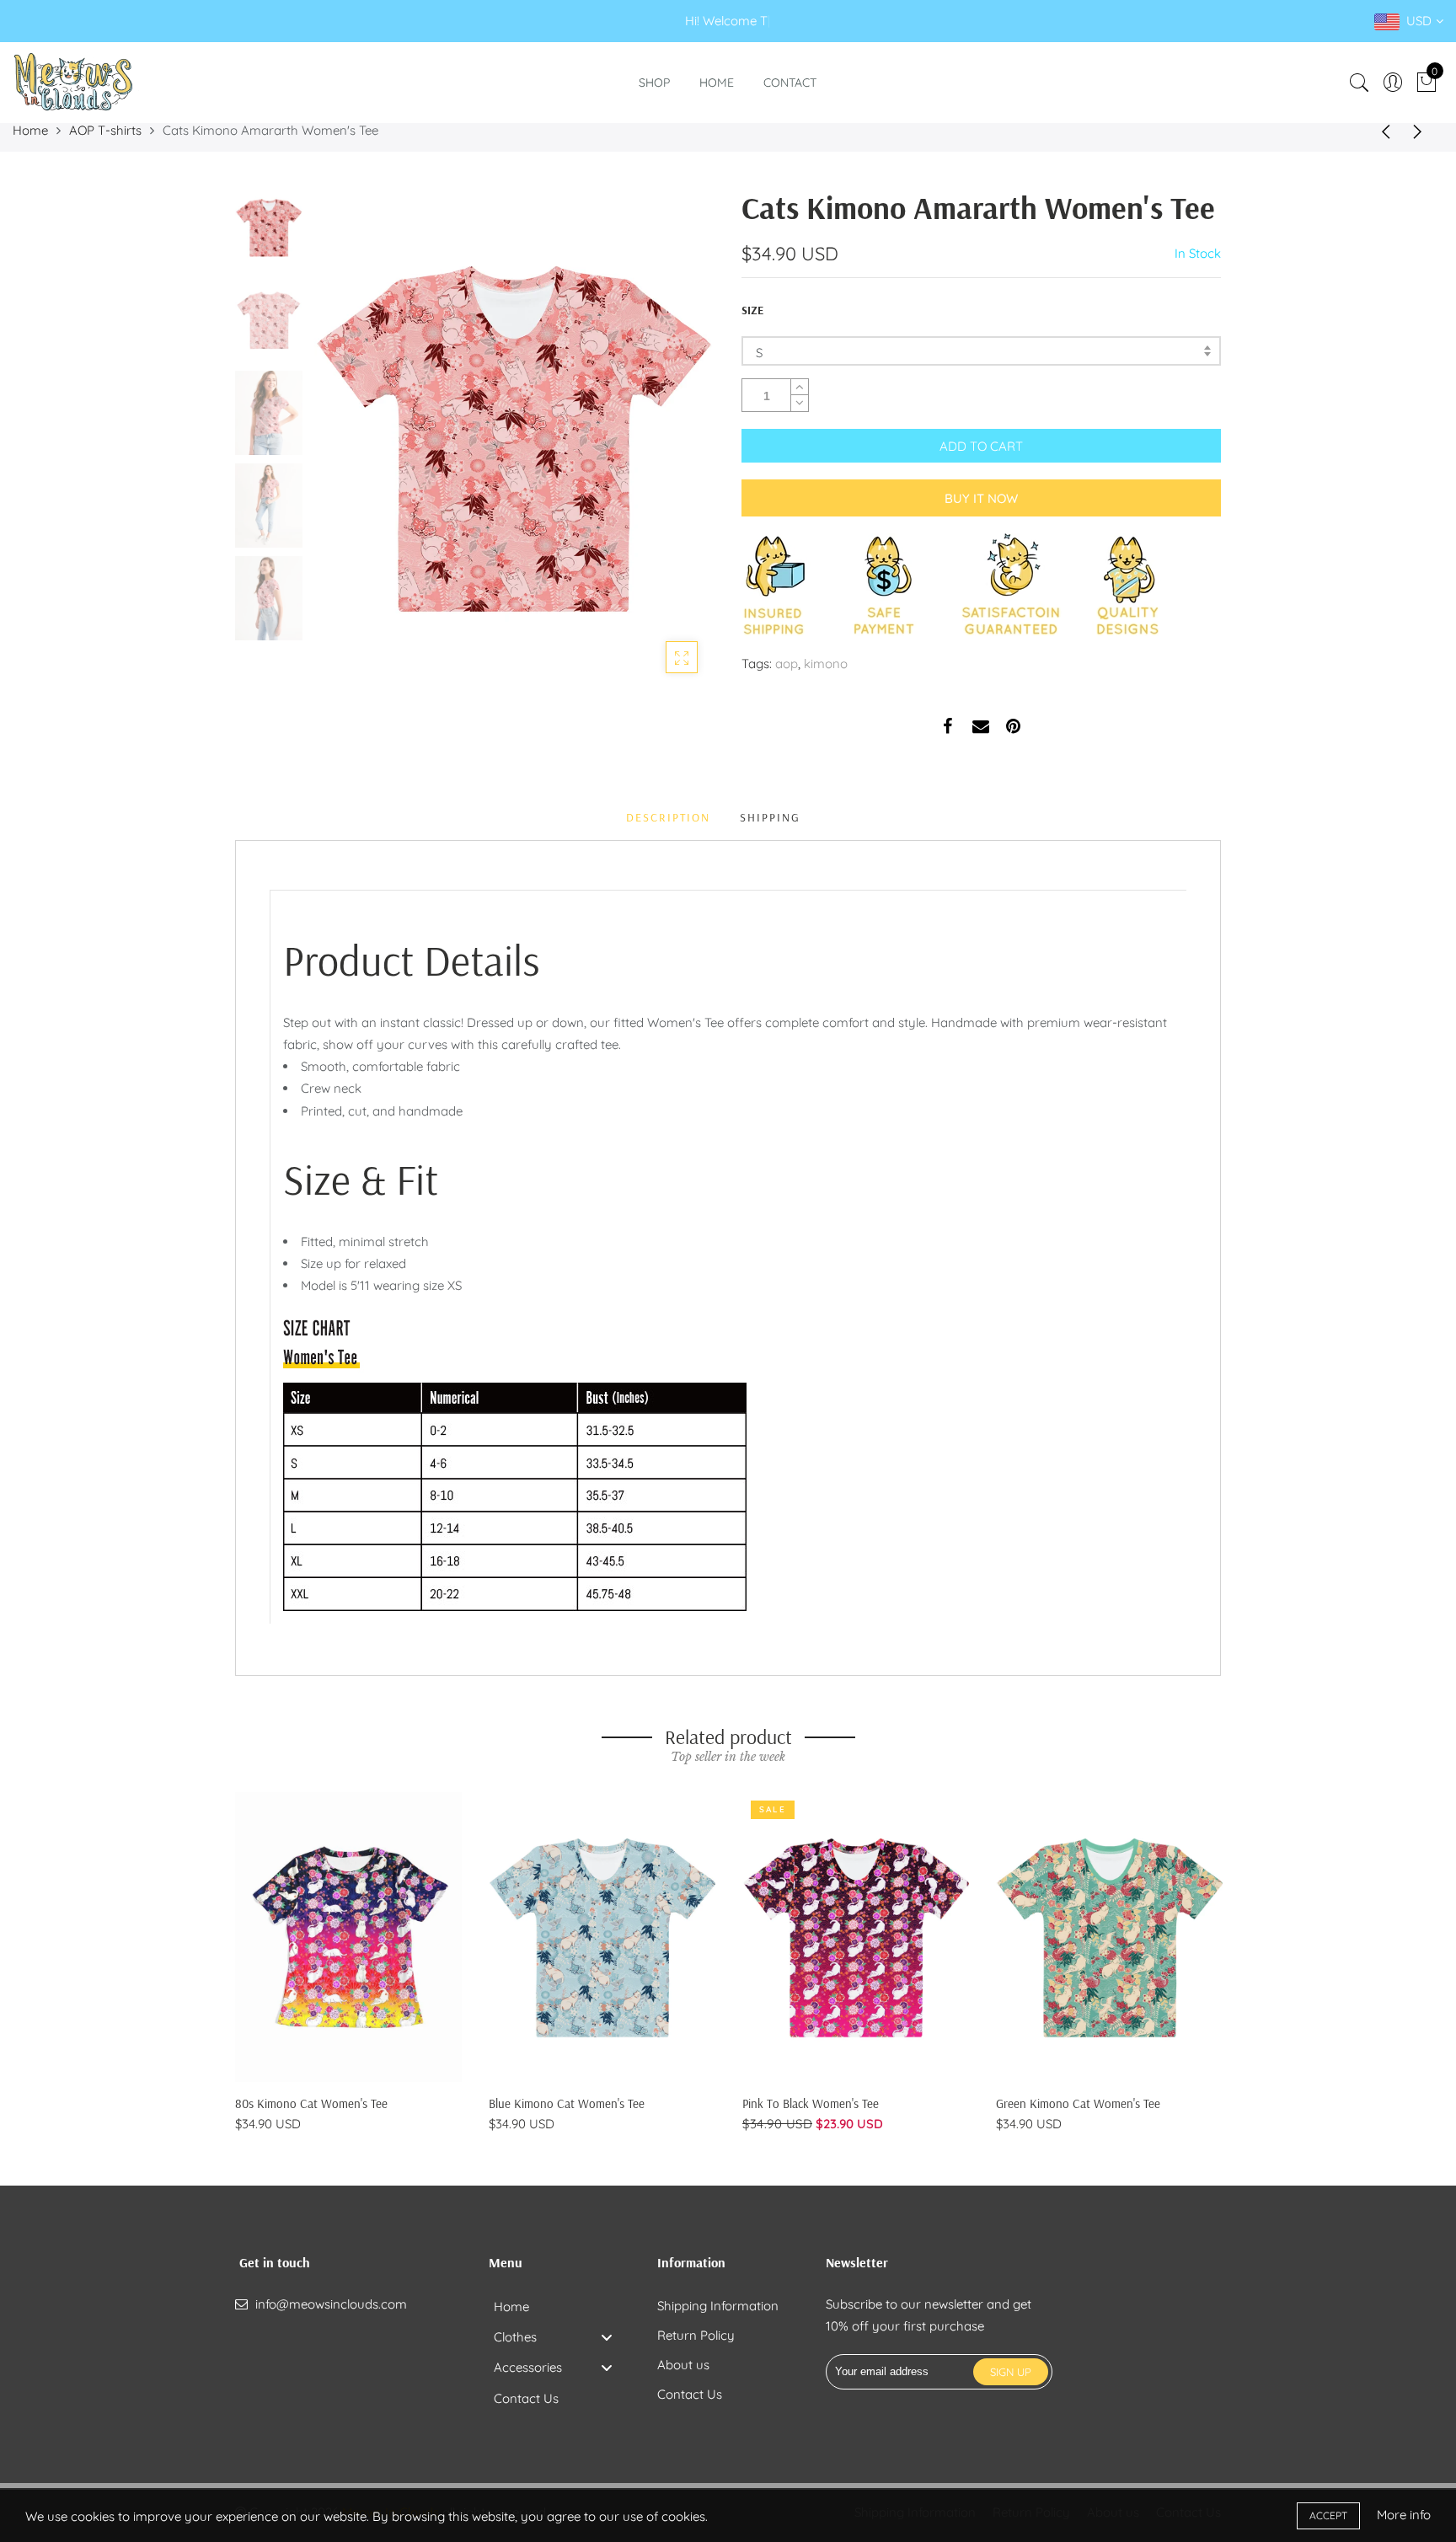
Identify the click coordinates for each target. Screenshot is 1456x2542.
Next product (1422, 131)
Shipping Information (718, 2306)
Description (668, 817)
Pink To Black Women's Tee (811, 2103)
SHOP (654, 83)
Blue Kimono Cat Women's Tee (567, 2103)
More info (1404, 2515)
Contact (790, 83)
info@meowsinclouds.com (331, 2304)
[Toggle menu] (607, 2337)
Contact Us (690, 2394)
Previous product (1380, 131)
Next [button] (673, 437)
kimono (826, 664)
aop (787, 664)
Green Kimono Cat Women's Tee (1078, 2103)
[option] (513, 438)
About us (683, 2365)
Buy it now (981, 498)
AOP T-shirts (105, 130)
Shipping (770, 817)
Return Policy (696, 2335)
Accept (1328, 2515)
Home (717, 83)
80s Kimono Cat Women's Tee (311, 2103)
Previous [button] (352, 437)
